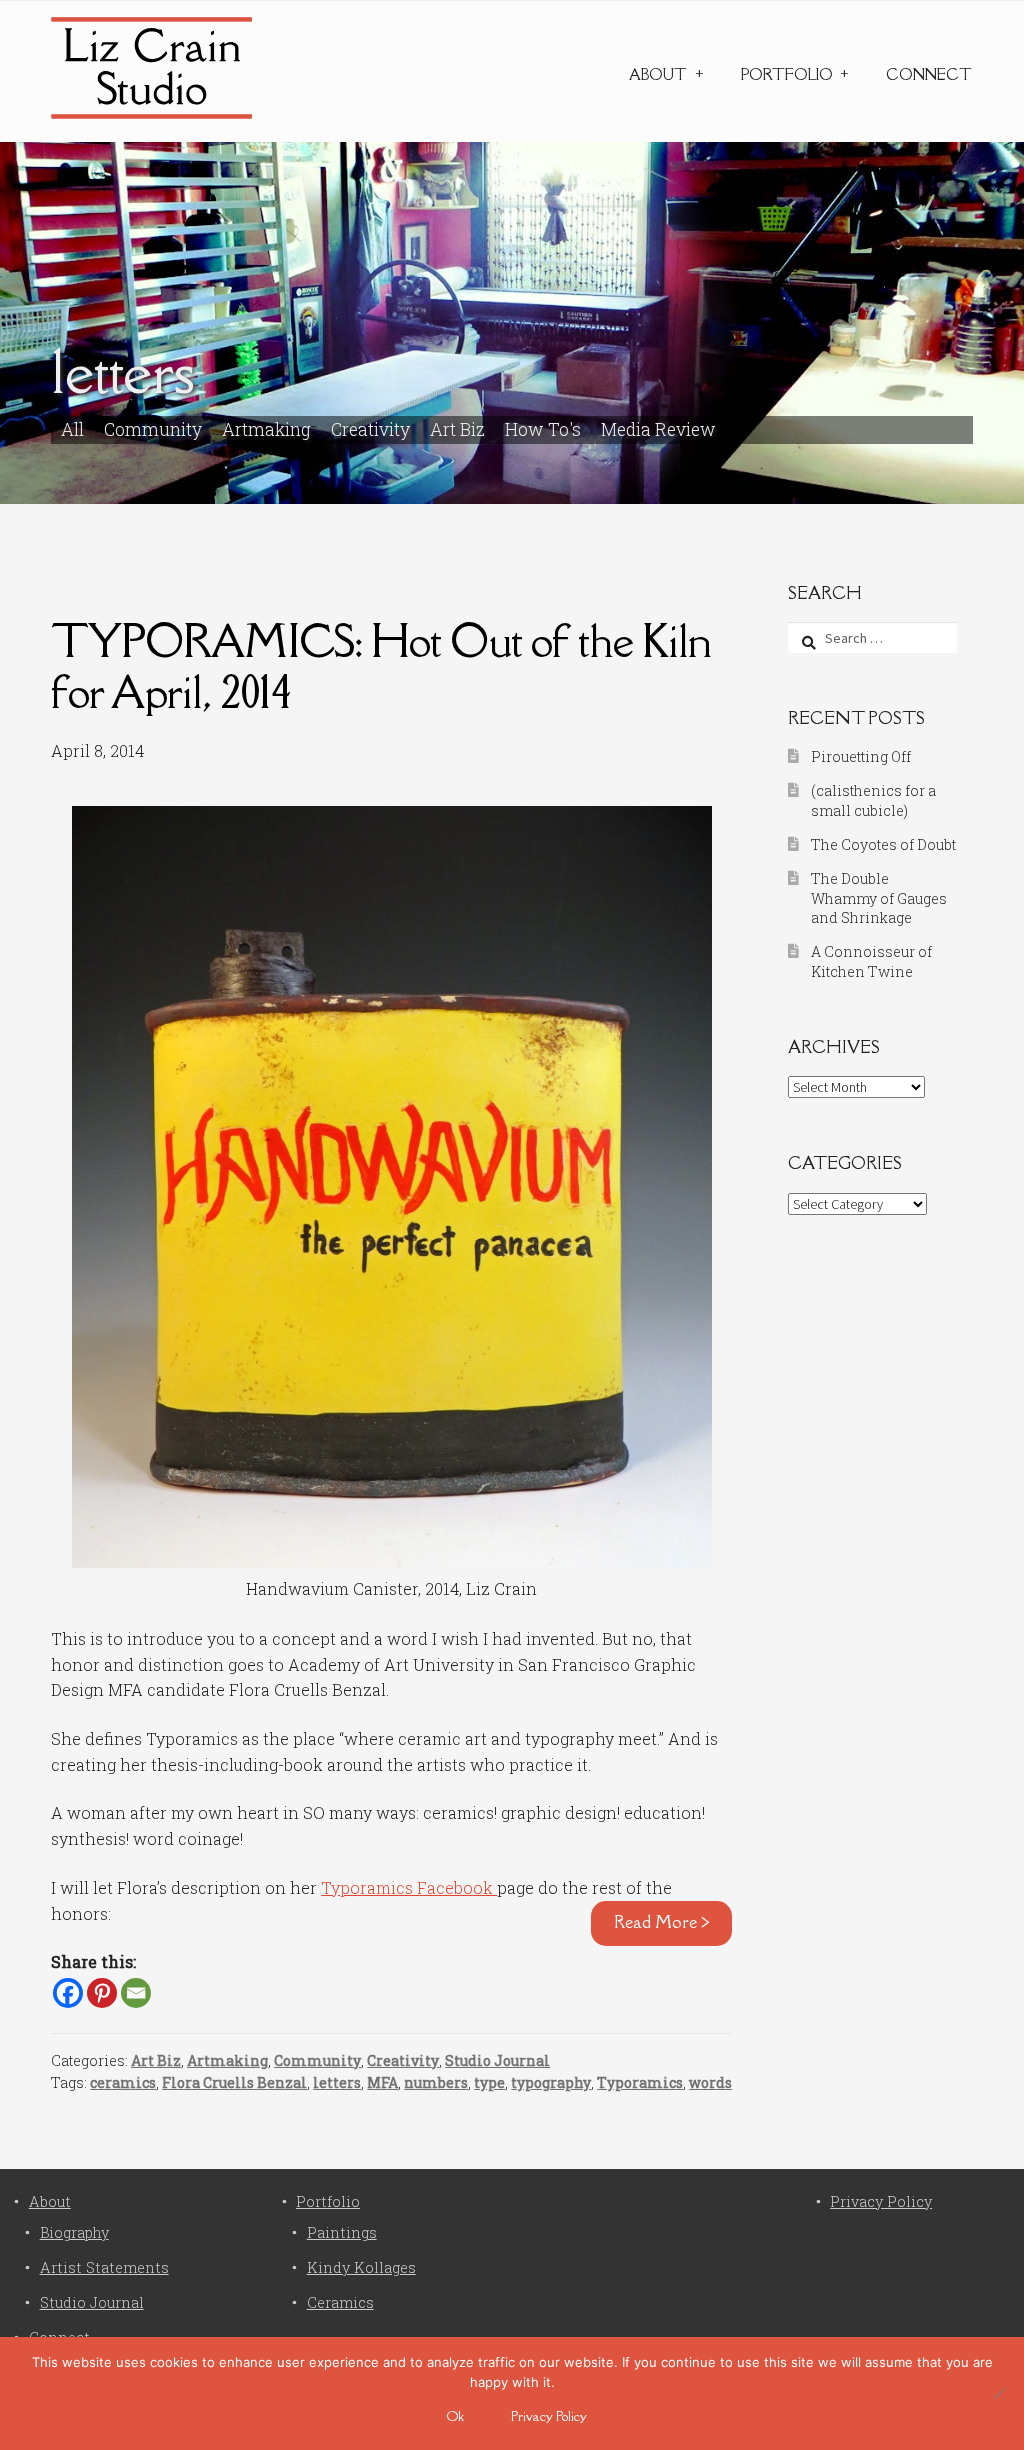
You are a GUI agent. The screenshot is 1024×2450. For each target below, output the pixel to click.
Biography (74, 2232)
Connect (929, 74)
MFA (382, 2082)
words (710, 2082)
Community (153, 429)
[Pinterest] (102, 1993)
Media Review (658, 429)
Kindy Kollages (361, 2267)
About (658, 74)
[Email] (136, 1993)
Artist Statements (104, 2267)
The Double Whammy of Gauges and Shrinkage (879, 898)
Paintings (342, 2232)
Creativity (370, 429)
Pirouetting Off (861, 756)
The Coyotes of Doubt (883, 844)
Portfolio (787, 74)
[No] (999, 2393)
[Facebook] (68, 1993)
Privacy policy (549, 2416)
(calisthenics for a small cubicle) (873, 800)
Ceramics (340, 2302)
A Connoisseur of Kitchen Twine (871, 961)
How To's (543, 429)
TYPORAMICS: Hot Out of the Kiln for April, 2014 (381, 666)
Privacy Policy (881, 2201)
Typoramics (640, 2082)
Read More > (662, 1922)
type (489, 2082)
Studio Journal (497, 2060)
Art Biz (457, 429)
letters (337, 2082)
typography (551, 2082)
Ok (455, 2416)
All (72, 429)
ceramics (123, 2082)
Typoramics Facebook (409, 1887)
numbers (436, 2082)
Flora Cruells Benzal (234, 2082)
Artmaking (266, 429)
